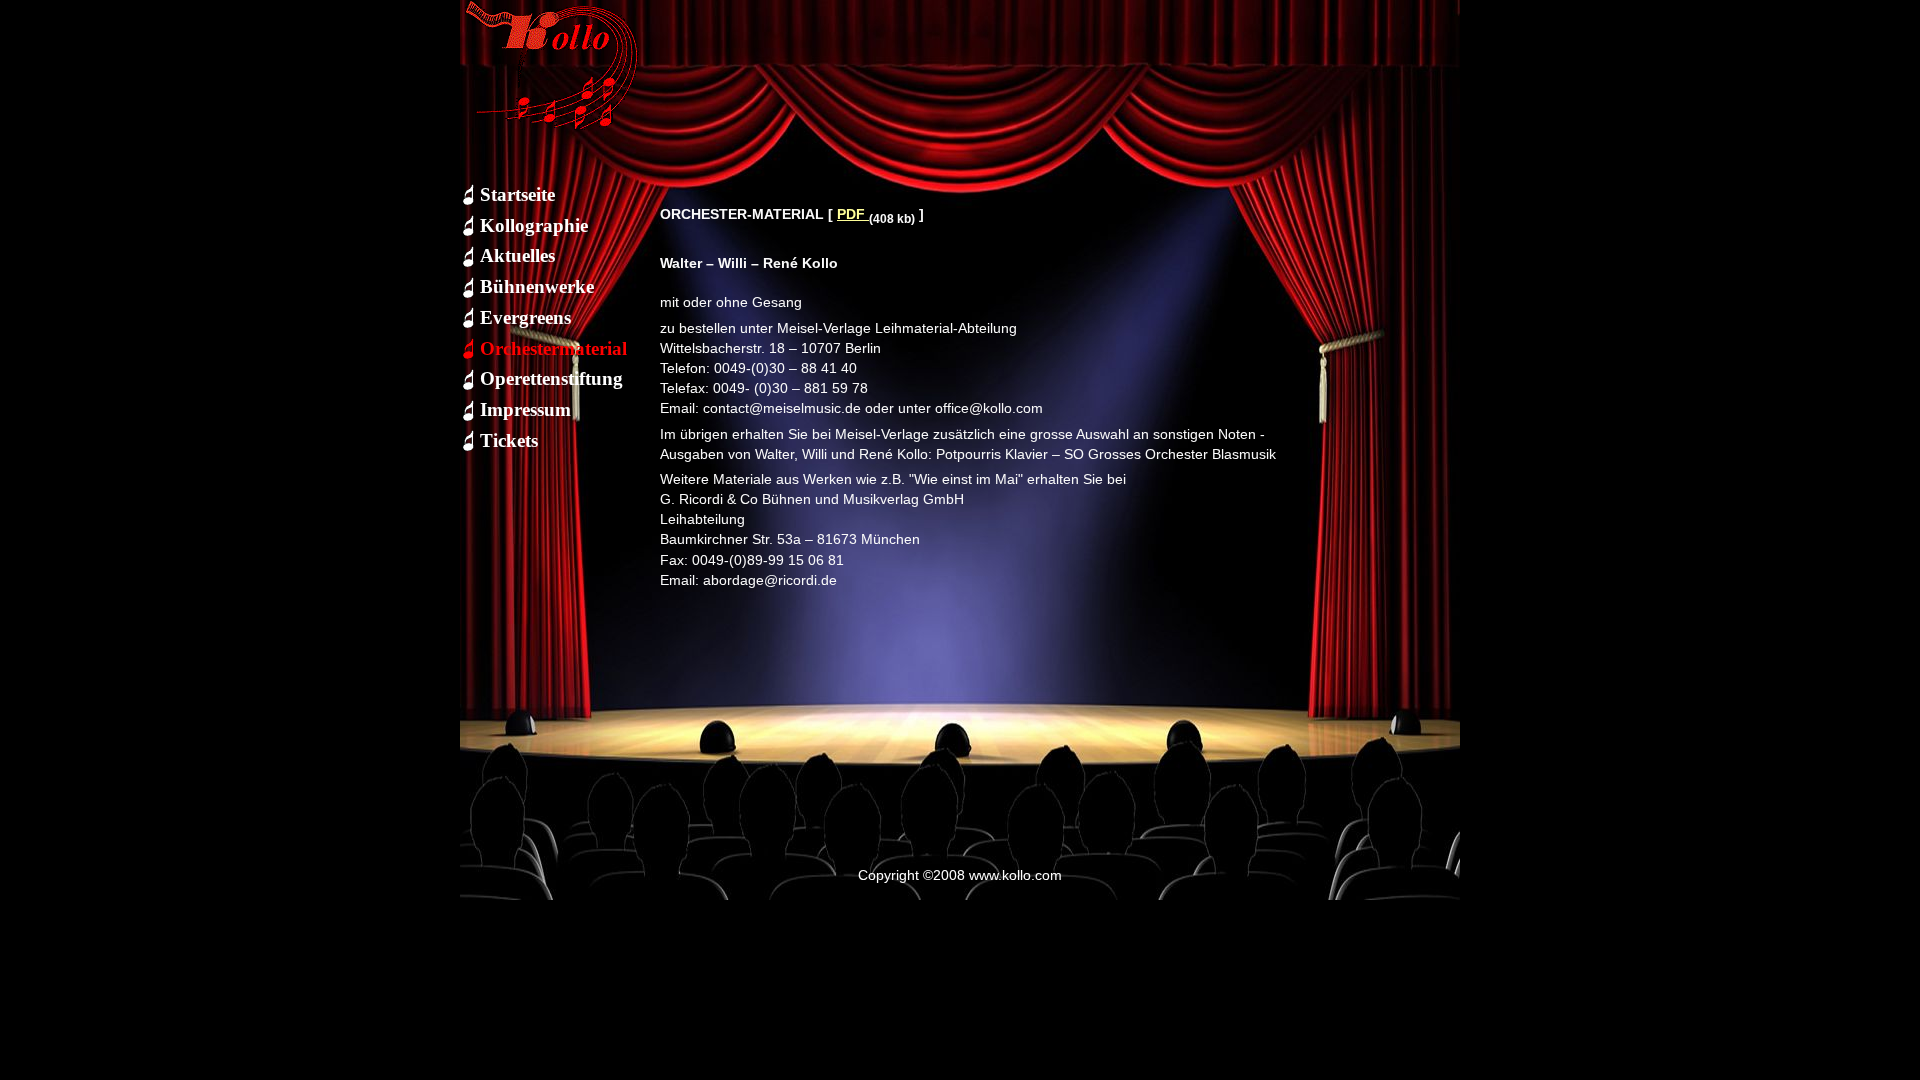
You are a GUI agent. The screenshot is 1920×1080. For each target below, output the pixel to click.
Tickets (509, 440)
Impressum (525, 409)
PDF (853, 214)
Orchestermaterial (553, 348)
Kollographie (534, 225)
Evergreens (525, 317)
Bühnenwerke (537, 286)
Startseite (517, 194)
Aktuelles (517, 255)
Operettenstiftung (551, 378)
